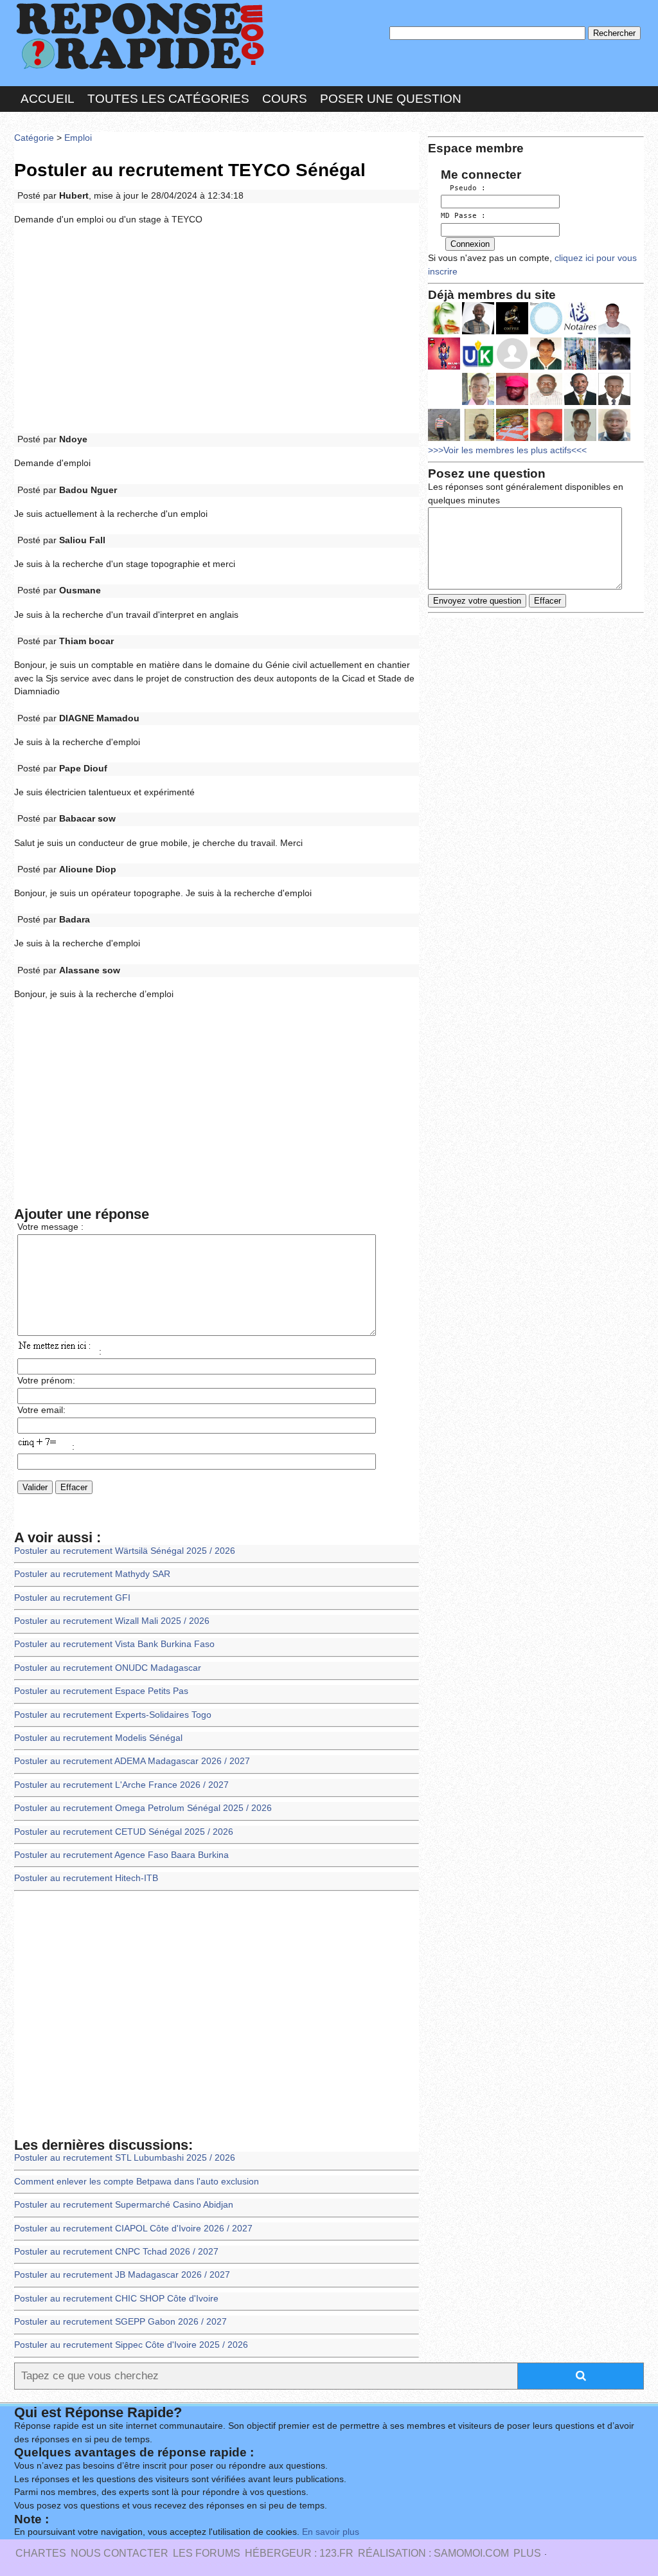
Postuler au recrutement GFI (72, 1598)
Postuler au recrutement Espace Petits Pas (101, 1691)
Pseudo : (463, 188)
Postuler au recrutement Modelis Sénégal (98, 1738)
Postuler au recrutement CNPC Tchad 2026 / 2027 (116, 2252)
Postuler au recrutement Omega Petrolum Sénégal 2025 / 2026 (143, 1808)
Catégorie (34, 138)
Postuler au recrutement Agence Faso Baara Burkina (121, 1855)
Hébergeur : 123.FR (299, 2553)
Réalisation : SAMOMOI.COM (433, 2553)
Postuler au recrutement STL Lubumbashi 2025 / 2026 (125, 2158)
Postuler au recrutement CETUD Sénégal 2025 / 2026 (124, 1832)
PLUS (527, 2553)
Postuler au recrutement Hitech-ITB (86, 1878)
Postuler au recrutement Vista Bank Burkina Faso (114, 1644)
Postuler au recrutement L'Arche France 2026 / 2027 (121, 1785)
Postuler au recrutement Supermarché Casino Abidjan (124, 2205)
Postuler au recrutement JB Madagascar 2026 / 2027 (122, 2275)
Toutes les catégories (168, 99)
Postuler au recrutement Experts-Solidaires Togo (113, 1715)
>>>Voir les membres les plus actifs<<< (507, 450)
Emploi (78, 138)
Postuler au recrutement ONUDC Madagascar (108, 1668)
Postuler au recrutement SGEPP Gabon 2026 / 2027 (120, 2322)
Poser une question (391, 99)
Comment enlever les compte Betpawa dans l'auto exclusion (137, 2182)
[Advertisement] (217, 330)
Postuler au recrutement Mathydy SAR (92, 1574)
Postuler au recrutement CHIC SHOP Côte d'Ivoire (116, 2299)
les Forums (207, 2553)
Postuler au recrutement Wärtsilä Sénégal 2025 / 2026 (125, 1551)
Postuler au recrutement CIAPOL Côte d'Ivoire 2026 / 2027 (133, 2229)
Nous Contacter (120, 2553)
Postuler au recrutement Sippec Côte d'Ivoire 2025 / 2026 (131, 2345)
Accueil (48, 99)
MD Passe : (463, 216)
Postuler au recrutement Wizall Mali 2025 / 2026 (112, 1621)
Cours (285, 99)
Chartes (41, 2553)
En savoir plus (331, 2532)
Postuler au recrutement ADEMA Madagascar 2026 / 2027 (132, 1761)
